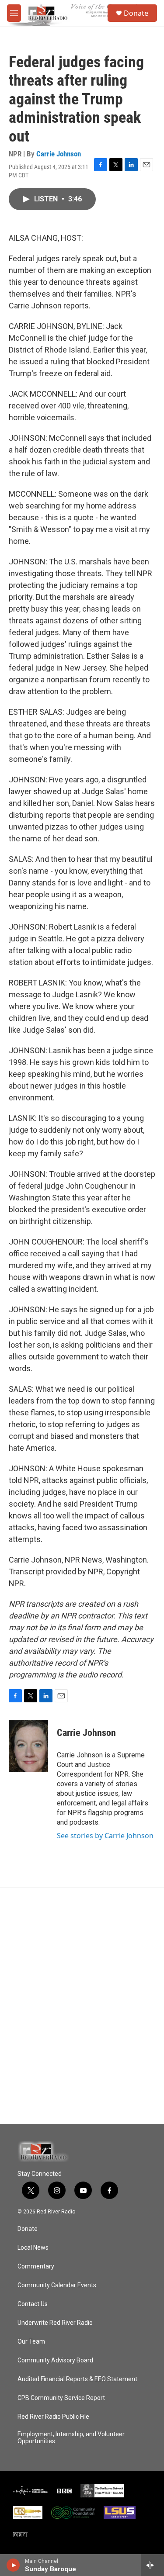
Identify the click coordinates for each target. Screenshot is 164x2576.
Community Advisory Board (55, 2360)
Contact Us (33, 2304)
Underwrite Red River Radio (55, 2323)
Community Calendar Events (57, 2285)
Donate (136, 13)
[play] (13, 2565)
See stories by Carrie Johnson (105, 1836)
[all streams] (152, 2565)
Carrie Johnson (59, 154)
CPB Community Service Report (61, 2398)
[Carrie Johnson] (28, 1746)
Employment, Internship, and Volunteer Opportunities (71, 2438)
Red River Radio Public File (53, 2417)
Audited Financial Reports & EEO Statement (77, 2379)
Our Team (31, 2342)
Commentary (36, 2267)
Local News (33, 2248)
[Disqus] (82, 2006)
